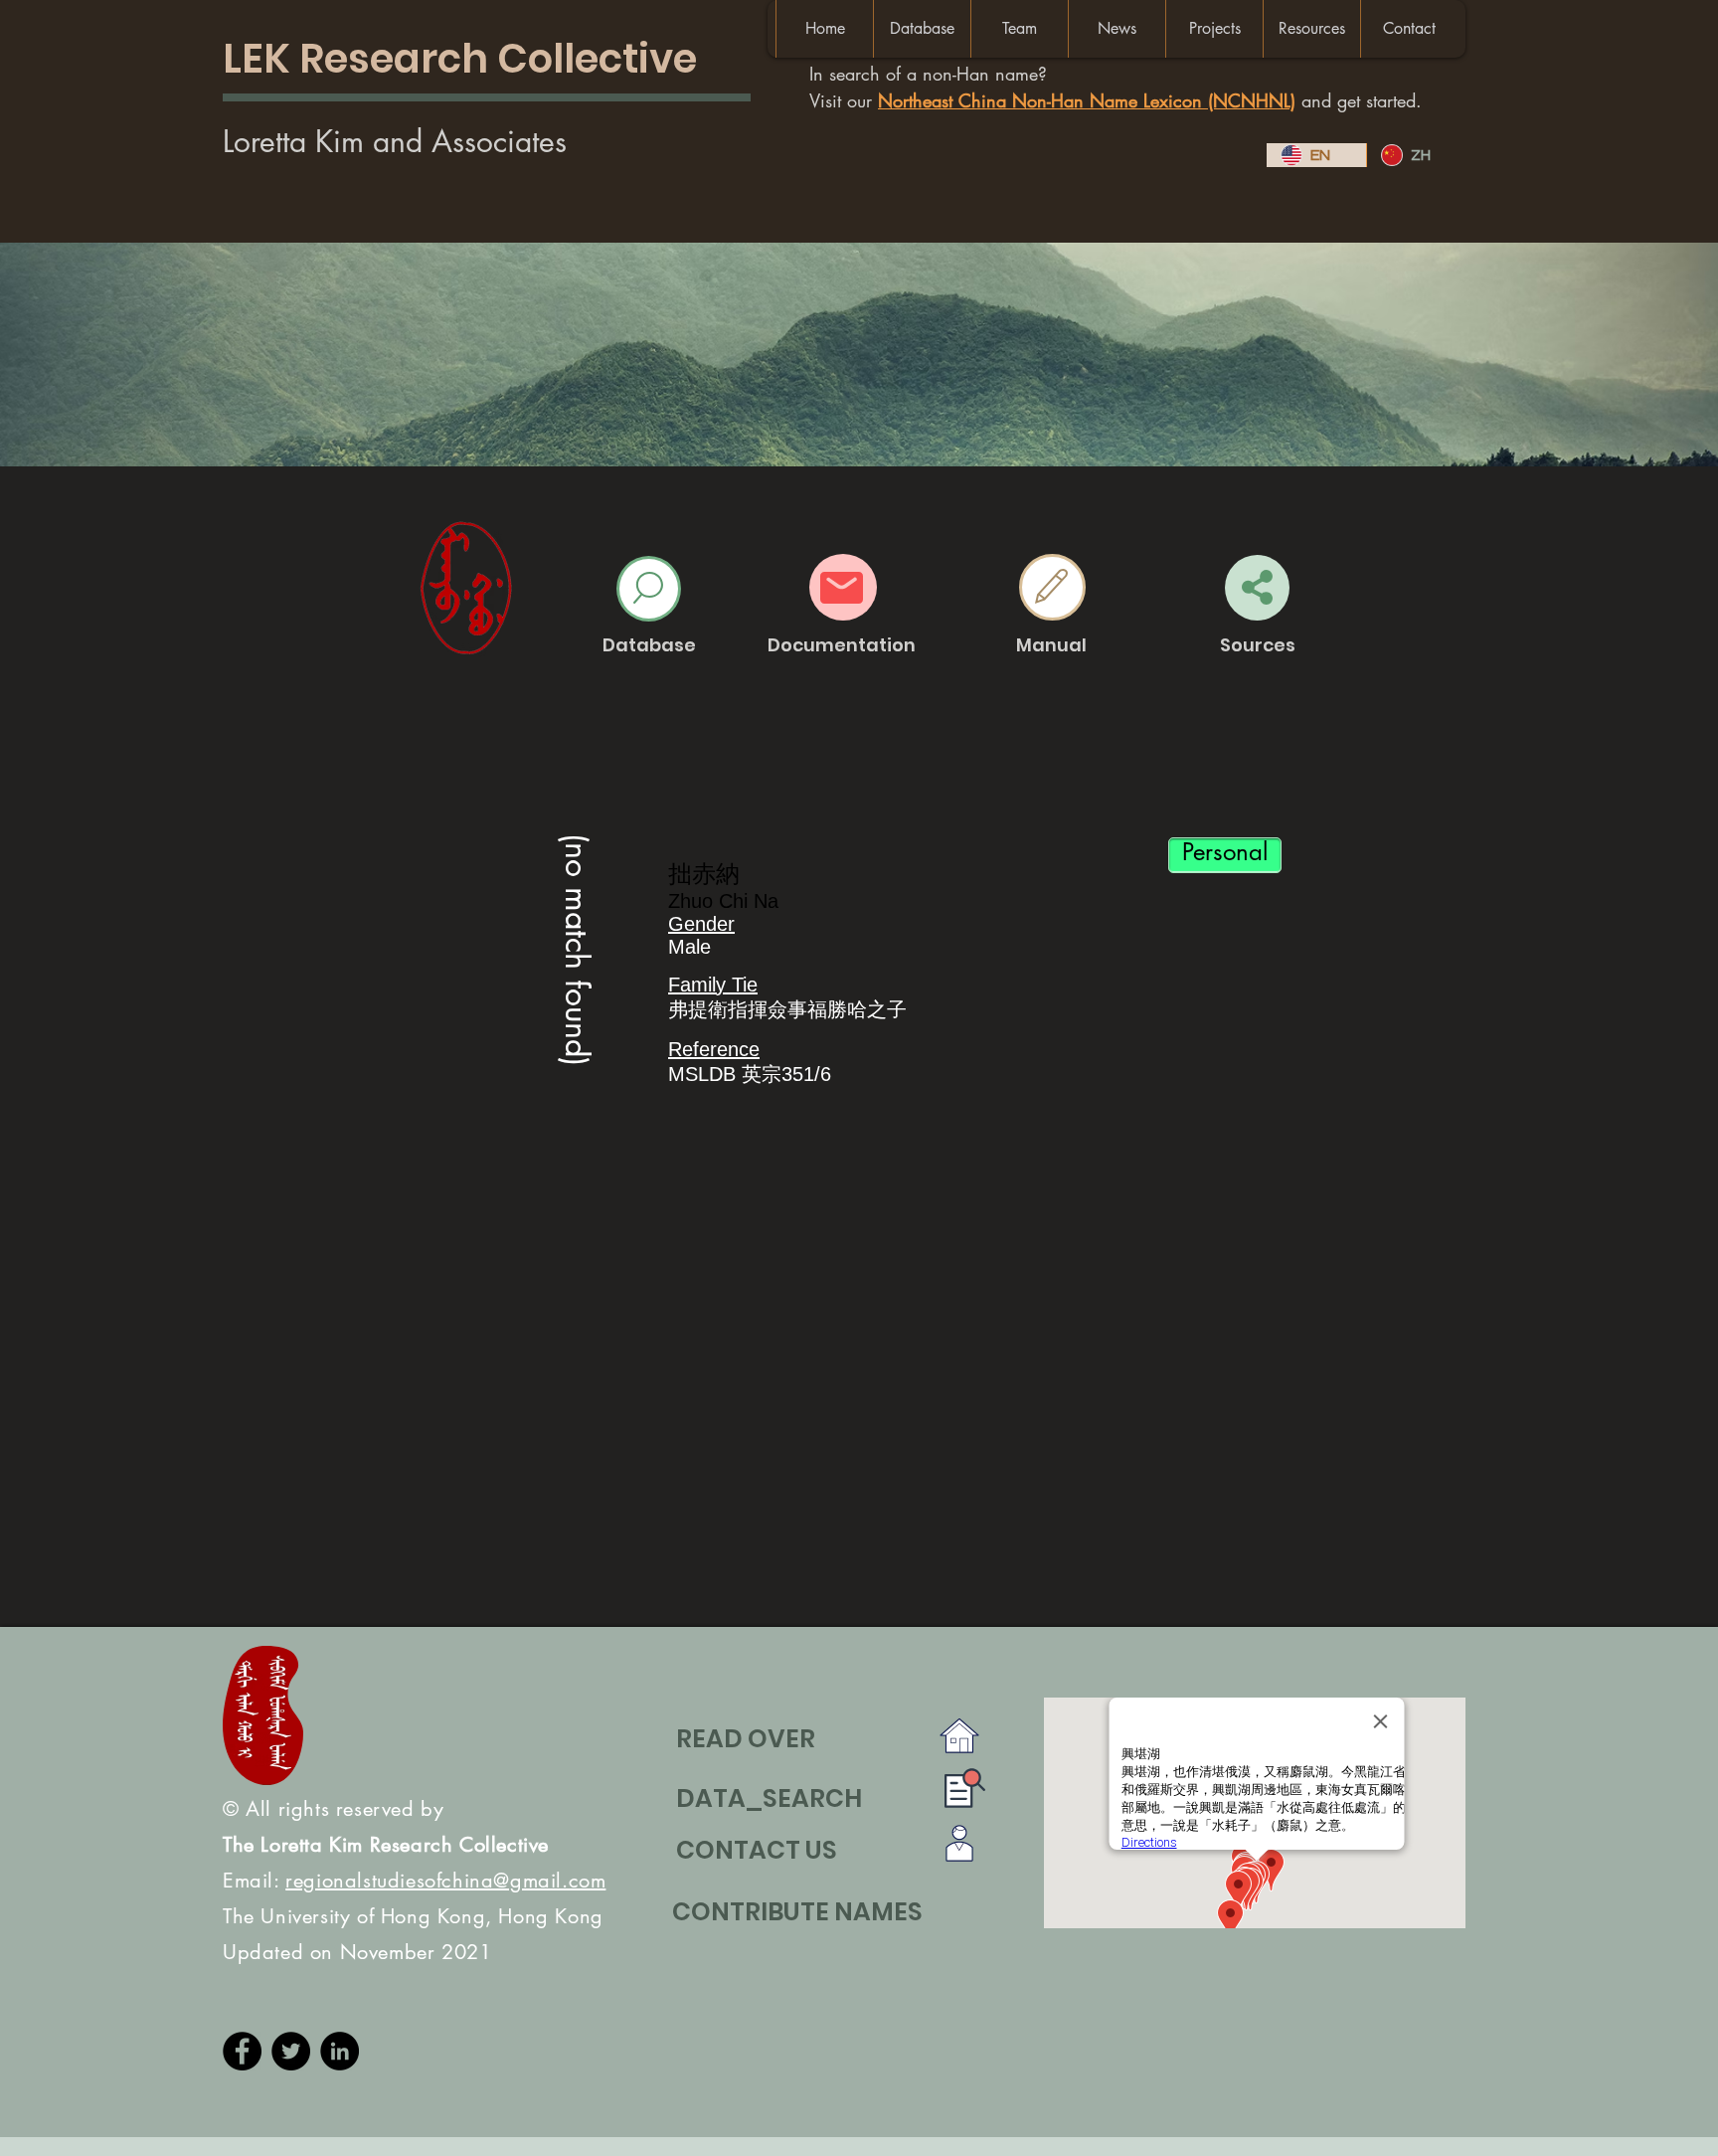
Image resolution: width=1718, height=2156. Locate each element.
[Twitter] (291, 2051)
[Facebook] (242, 2051)
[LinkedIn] (340, 2051)
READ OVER (746, 1739)
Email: (414, 1881)
